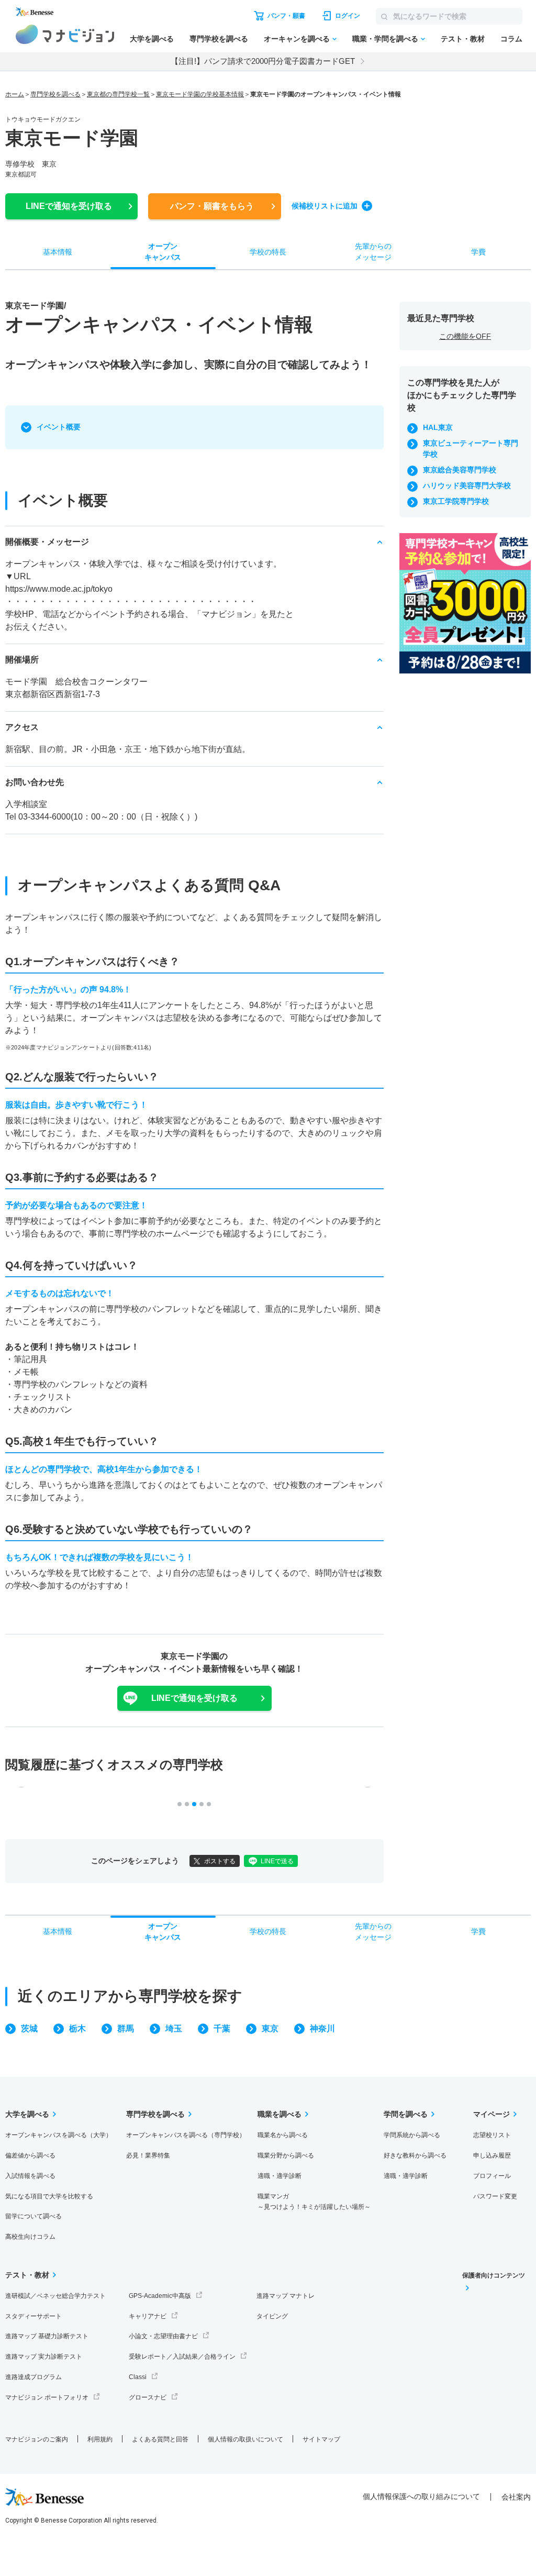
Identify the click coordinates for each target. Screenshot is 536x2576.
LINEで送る (277, 1861)
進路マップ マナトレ (286, 2296)
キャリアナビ (148, 2316)
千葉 (222, 2028)
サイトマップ (321, 2439)
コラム (511, 39)
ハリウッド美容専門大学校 (467, 485)
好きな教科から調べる (415, 2155)
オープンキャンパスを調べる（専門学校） (186, 2135)
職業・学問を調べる (385, 39)
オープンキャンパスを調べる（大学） (59, 2135)
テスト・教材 (463, 39)
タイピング (272, 2316)
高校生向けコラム (30, 2237)
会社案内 (516, 2497)
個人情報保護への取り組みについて (421, 2496)
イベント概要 (59, 427)
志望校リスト (492, 2135)
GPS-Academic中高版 (160, 2296)
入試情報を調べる (30, 2176)
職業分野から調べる (286, 2155)
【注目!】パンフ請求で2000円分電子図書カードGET (263, 61)
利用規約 (100, 2439)
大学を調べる (152, 39)
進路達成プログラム (33, 2377)
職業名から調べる (283, 2135)
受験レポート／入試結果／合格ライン (182, 2357)
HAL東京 (438, 427)
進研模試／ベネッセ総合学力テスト (55, 2296)
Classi (138, 2377)
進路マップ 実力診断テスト (44, 2357)
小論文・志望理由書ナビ (163, 2336)
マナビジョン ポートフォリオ (47, 2397)
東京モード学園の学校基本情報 (200, 94)
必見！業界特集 (148, 2155)
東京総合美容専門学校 (460, 470)
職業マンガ (314, 2202)
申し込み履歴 (492, 2155)
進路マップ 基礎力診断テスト (47, 2336)
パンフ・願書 (212, 206)
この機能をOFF (465, 336)
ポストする (220, 1861)
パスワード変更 (495, 2196)
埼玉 (174, 2028)
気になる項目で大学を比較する (49, 2196)
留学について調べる (33, 2216)
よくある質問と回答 (160, 2439)
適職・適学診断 (280, 2176)
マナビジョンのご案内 (37, 2439)
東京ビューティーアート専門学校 (471, 449)
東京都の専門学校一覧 (118, 94)
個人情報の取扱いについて (245, 2439)
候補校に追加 (325, 206)
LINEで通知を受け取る (194, 1698)
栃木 (77, 2028)
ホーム (15, 94)
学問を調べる (406, 2114)
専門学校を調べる (219, 39)
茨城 (29, 2028)
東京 (270, 2028)
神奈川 (322, 2028)
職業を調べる (280, 2114)
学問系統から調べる (412, 2135)
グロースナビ (148, 2397)
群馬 (126, 2028)
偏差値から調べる (30, 2155)
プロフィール (492, 2176)
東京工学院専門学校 (456, 501)
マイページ (492, 2114)
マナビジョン (65, 34)
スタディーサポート (33, 2316)
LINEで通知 (69, 206)
